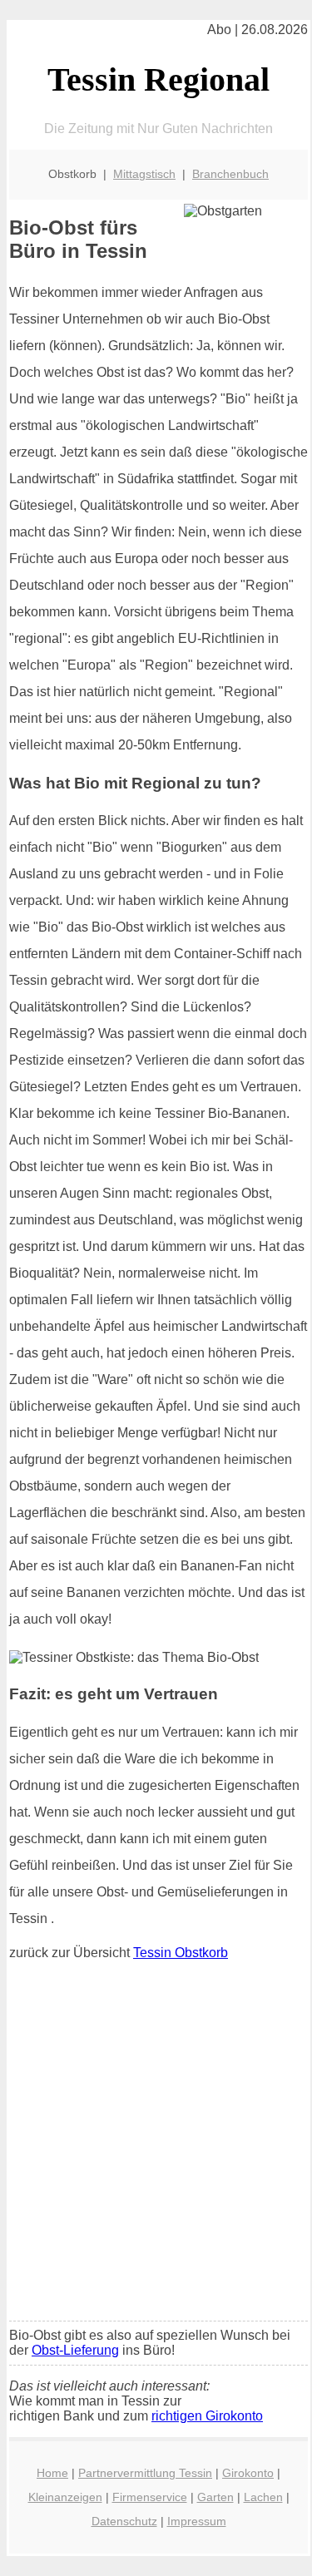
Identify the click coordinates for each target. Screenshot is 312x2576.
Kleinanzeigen (65, 2497)
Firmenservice (150, 2497)
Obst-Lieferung (75, 2350)
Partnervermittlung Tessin (145, 2473)
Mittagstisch (144, 174)
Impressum (197, 2521)
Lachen (263, 2497)
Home (52, 2473)
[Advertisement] (156, 2145)
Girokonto (248, 2473)
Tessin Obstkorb (181, 1953)
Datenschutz (124, 2521)
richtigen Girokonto (207, 2416)
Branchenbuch (230, 174)
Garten (215, 2497)
